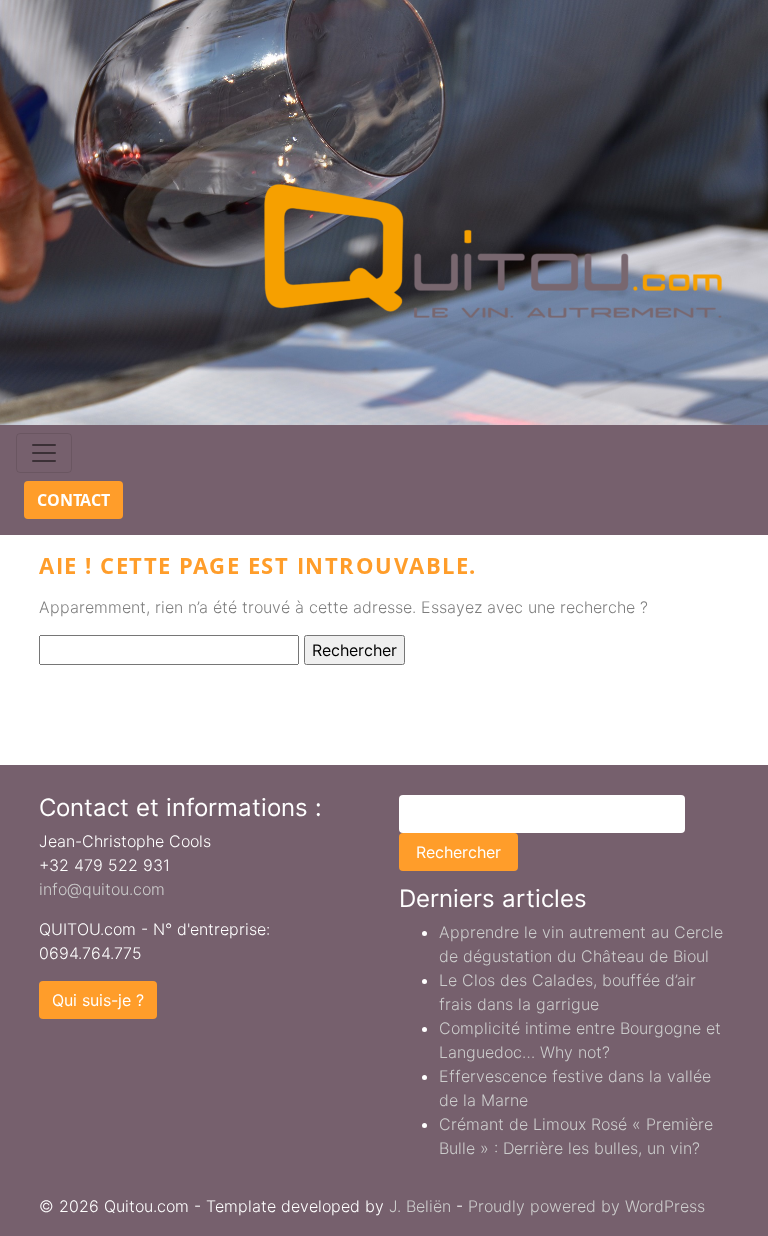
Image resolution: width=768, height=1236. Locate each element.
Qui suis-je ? (98, 1000)
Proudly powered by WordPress (586, 1206)
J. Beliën (420, 1206)
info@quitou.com (102, 889)
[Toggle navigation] (44, 453)
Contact (73, 500)
